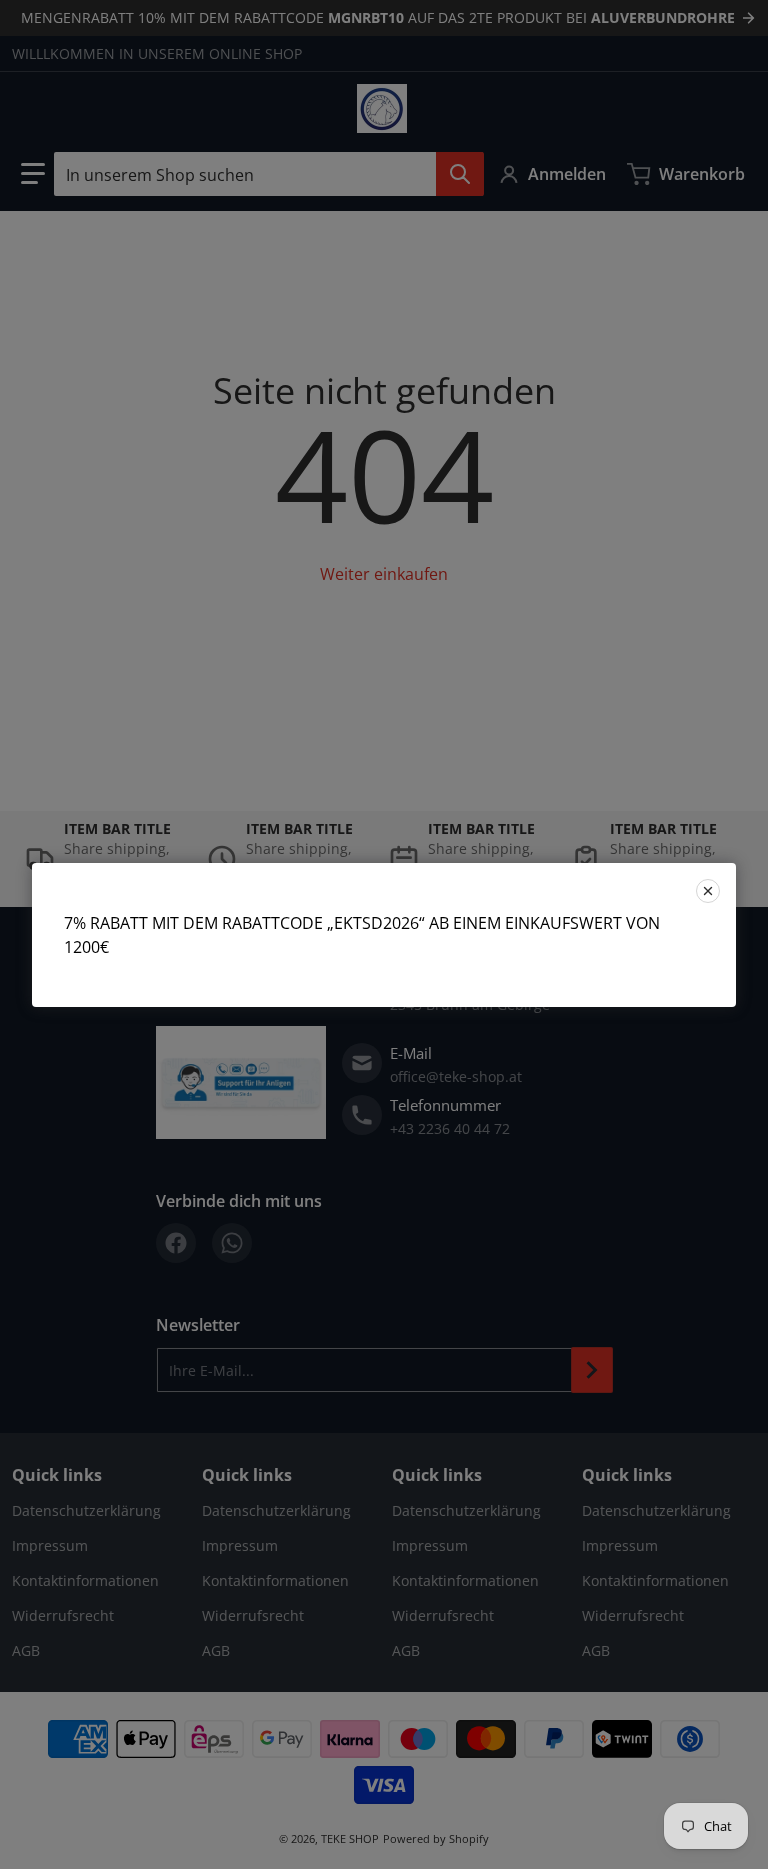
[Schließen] (708, 891)
